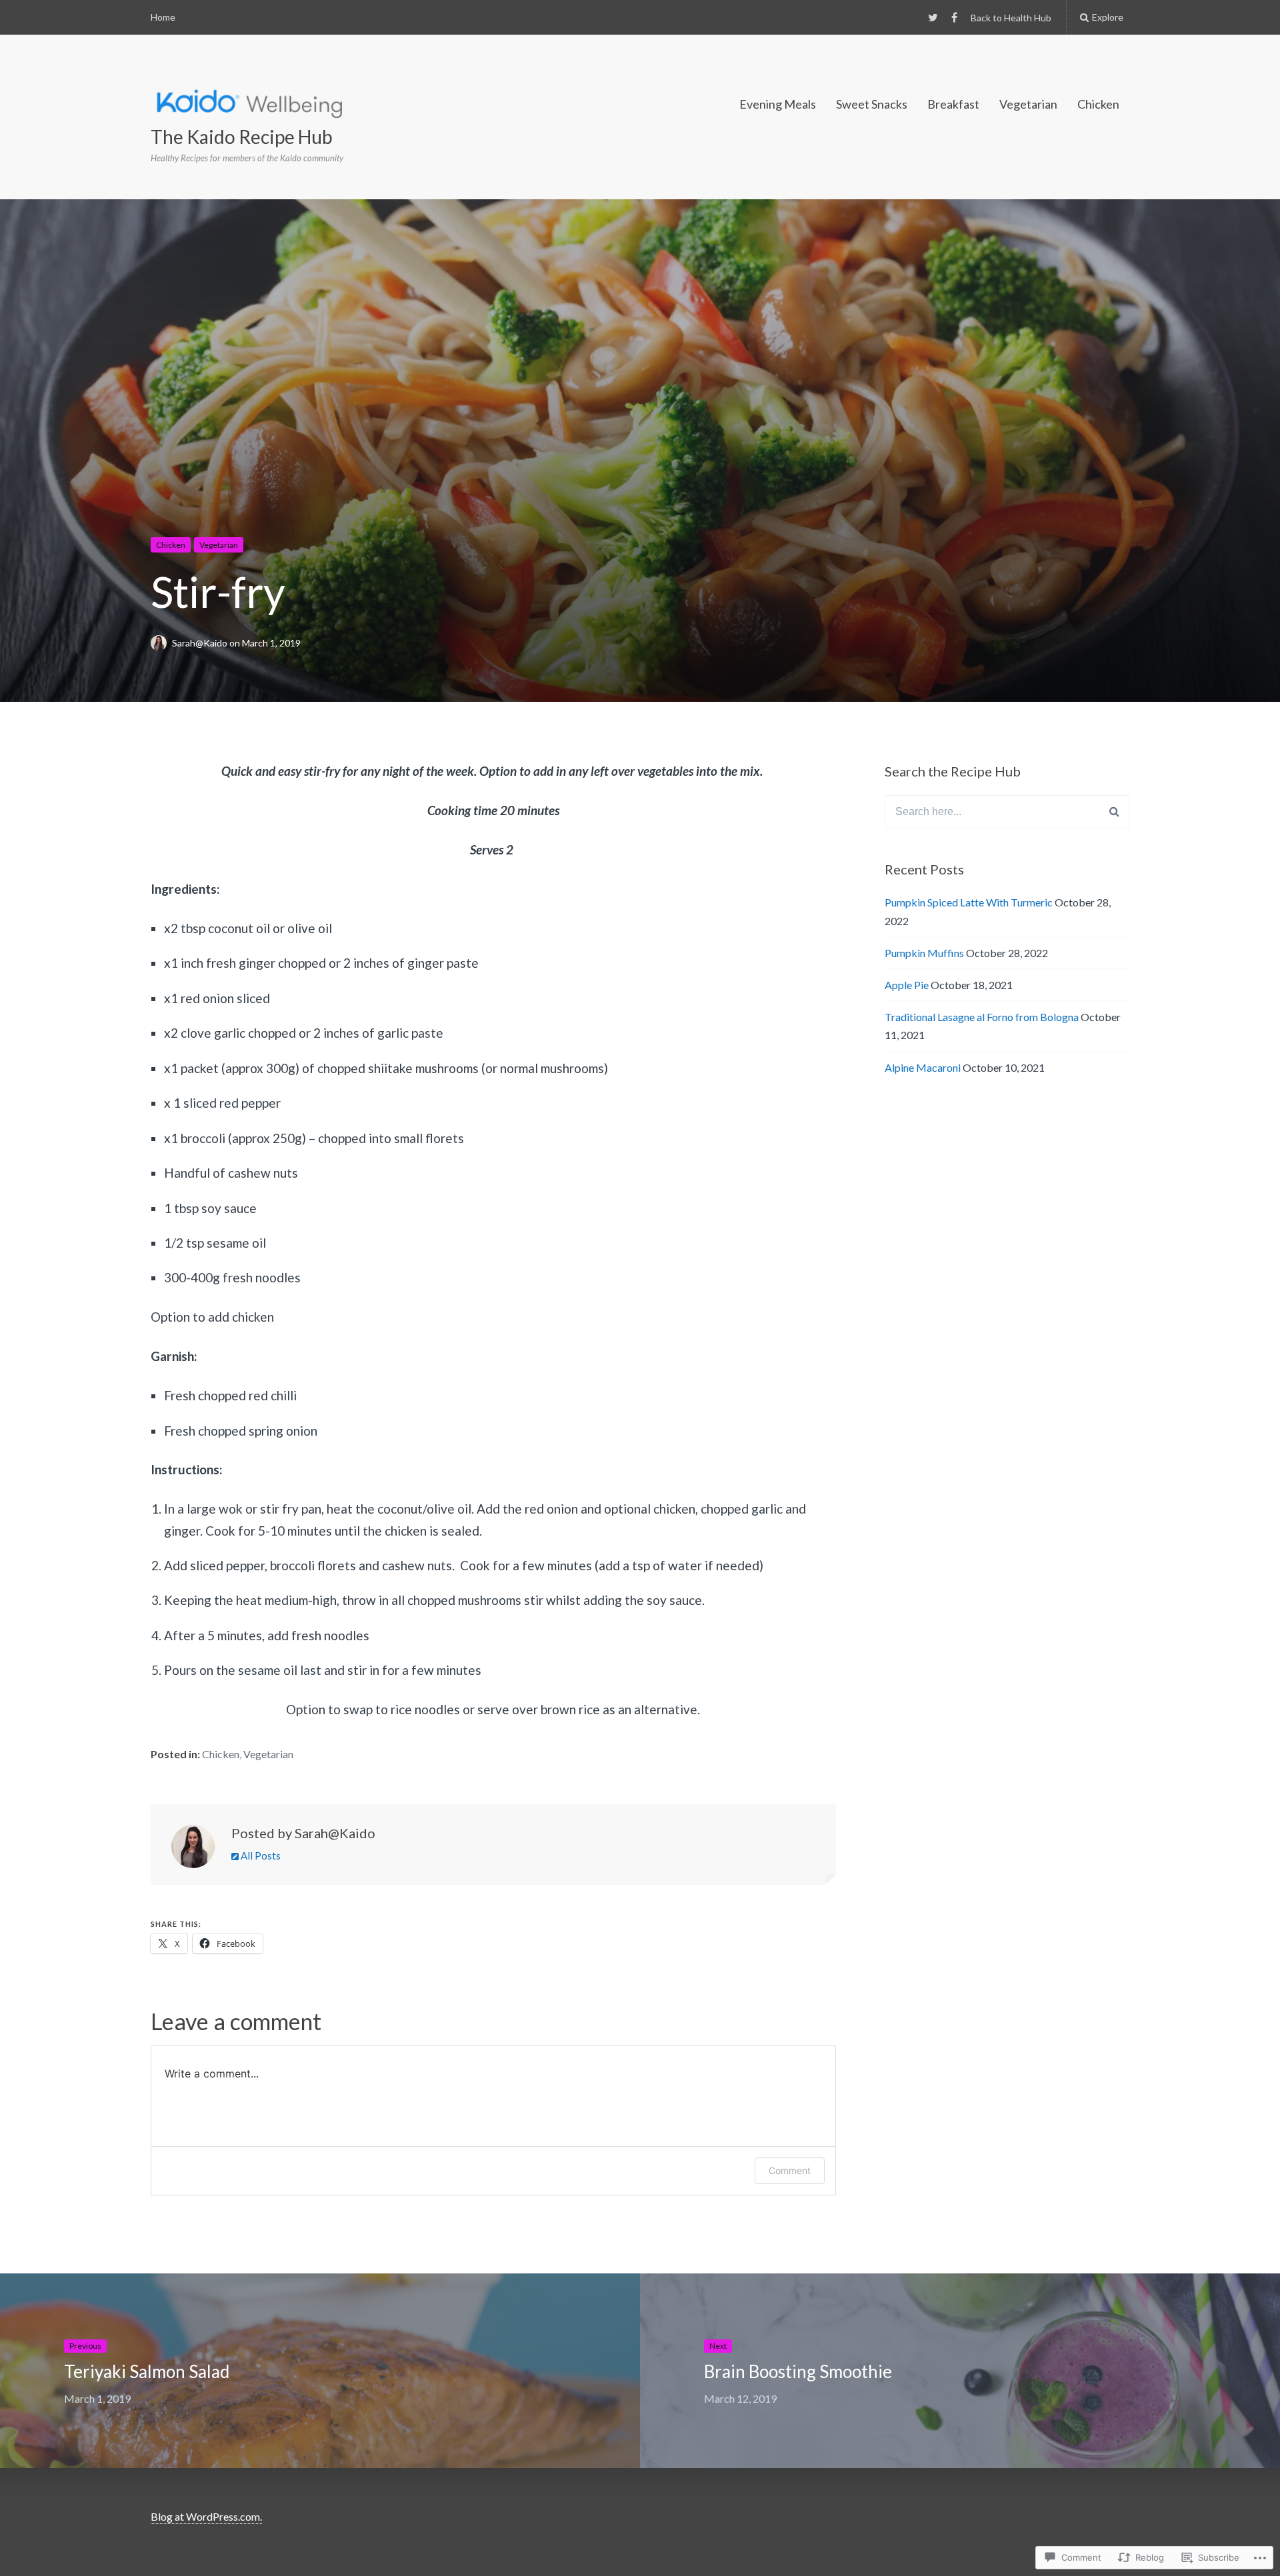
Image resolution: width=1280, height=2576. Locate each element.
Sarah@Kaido (201, 643)
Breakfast (953, 104)
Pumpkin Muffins (924, 953)
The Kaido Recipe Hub (242, 137)
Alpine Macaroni (923, 1067)
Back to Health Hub (1011, 18)
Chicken (1098, 104)
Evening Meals (778, 104)
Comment (790, 2170)
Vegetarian (1028, 104)
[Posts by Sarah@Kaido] (193, 1850)
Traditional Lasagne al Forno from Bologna (982, 1017)
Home (163, 17)
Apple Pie (907, 985)
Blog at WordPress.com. (206, 2516)
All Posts (260, 1856)
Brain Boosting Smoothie (798, 2371)
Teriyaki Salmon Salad (147, 2371)
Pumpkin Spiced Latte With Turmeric (969, 902)
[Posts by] (161, 643)
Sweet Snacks (872, 104)
